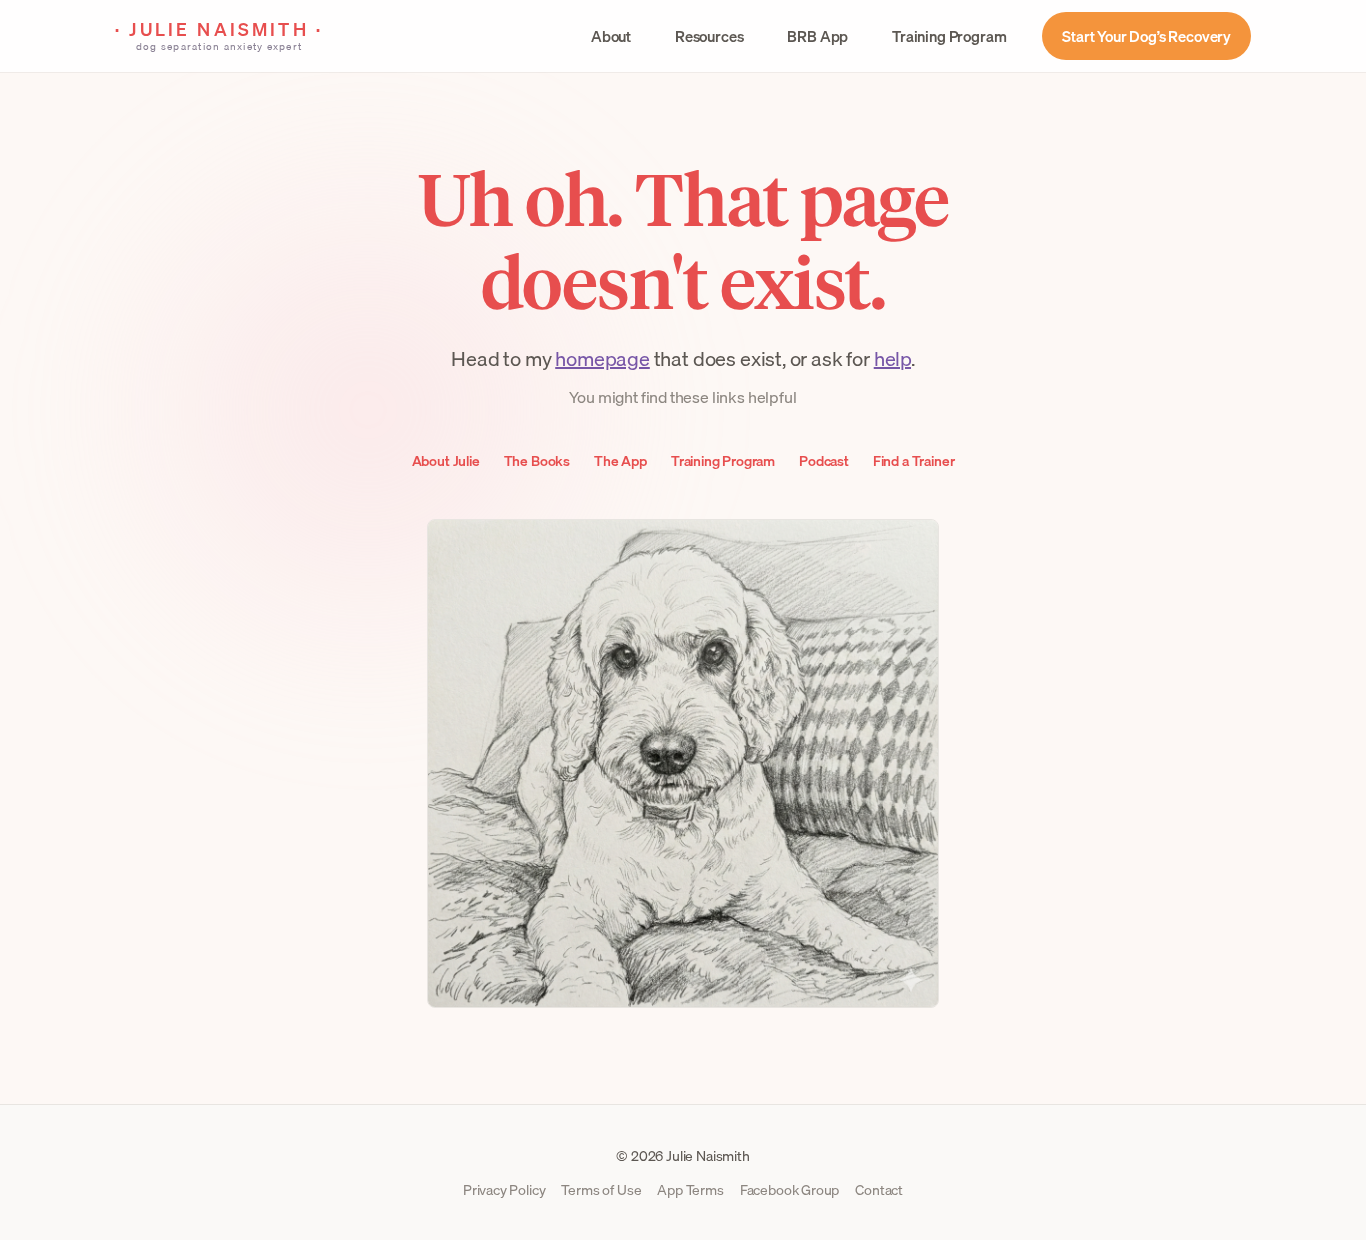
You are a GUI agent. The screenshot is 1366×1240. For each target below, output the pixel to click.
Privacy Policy (504, 1190)
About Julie (446, 461)
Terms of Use (601, 1190)
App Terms (690, 1190)
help (892, 358)
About (611, 36)
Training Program (949, 36)
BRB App (817, 36)
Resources (709, 36)
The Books (537, 461)
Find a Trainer (914, 461)
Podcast (824, 461)
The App (620, 461)
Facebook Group (790, 1190)
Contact (879, 1190)
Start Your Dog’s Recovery (1146, 36)
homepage (602, 358)
